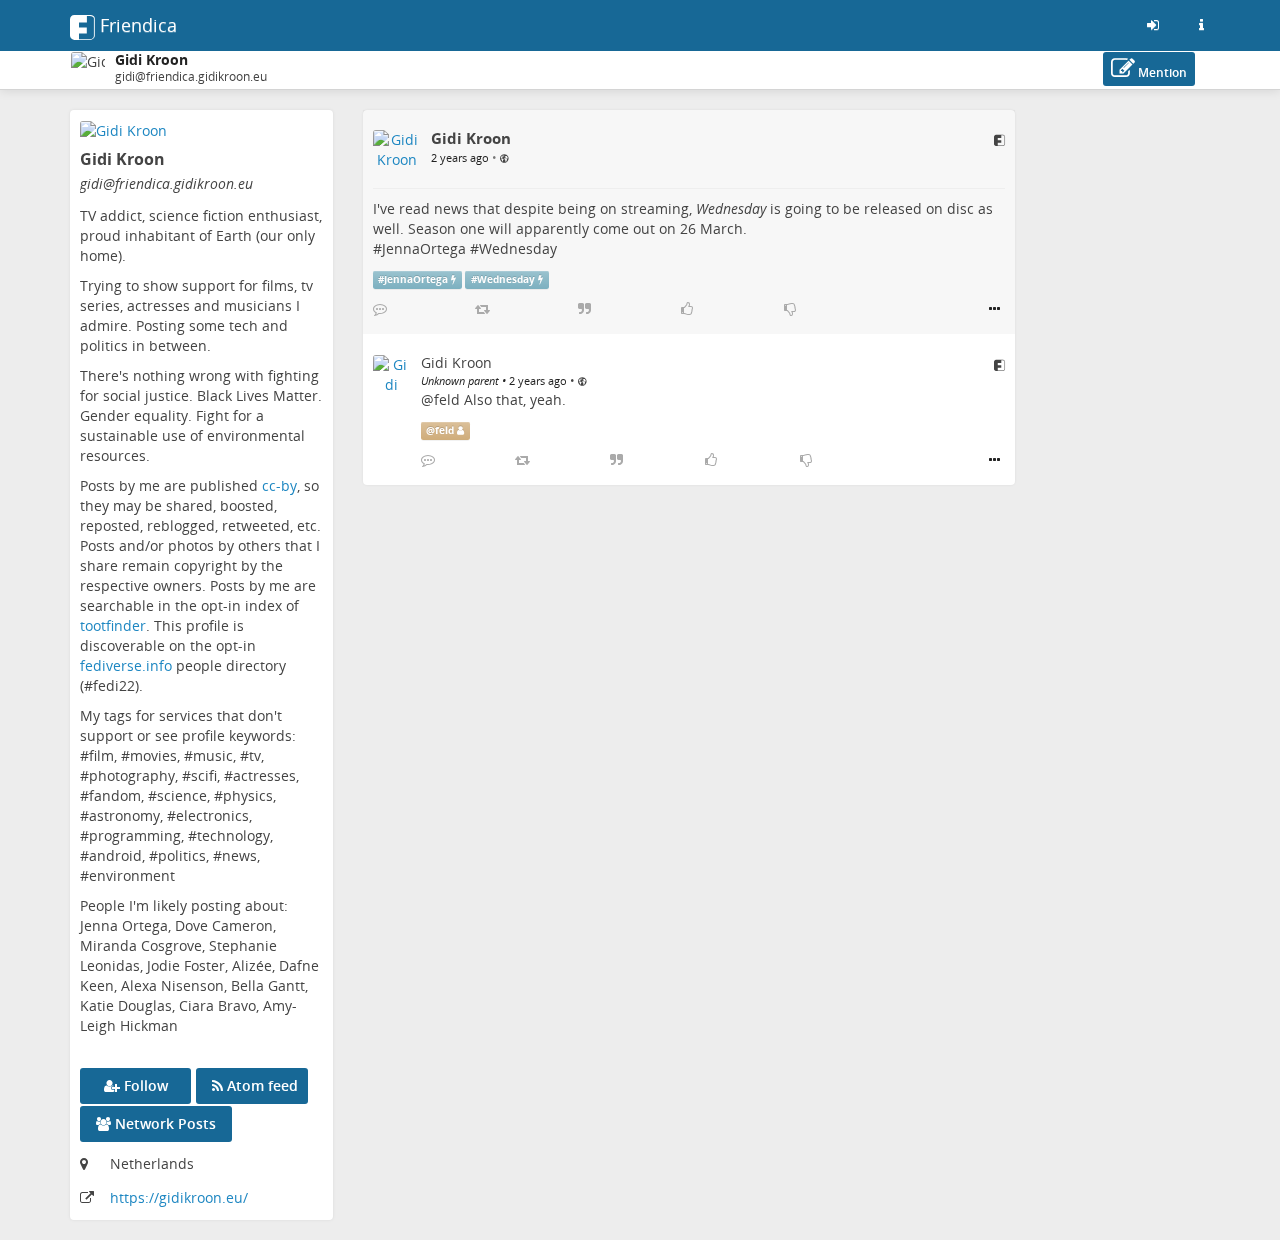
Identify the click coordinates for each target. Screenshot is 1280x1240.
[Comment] (380, 309)
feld (447, 399)
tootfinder (113, 625)
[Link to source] (999, 140)
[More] (994, 309)
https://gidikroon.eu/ (179, 1197)
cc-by (279, 485)
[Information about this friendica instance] (1201, 25)
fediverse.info (126, 665)
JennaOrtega (424, 248)
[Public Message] (504, 157)
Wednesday (518, 248)
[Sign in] (1153, 25)
